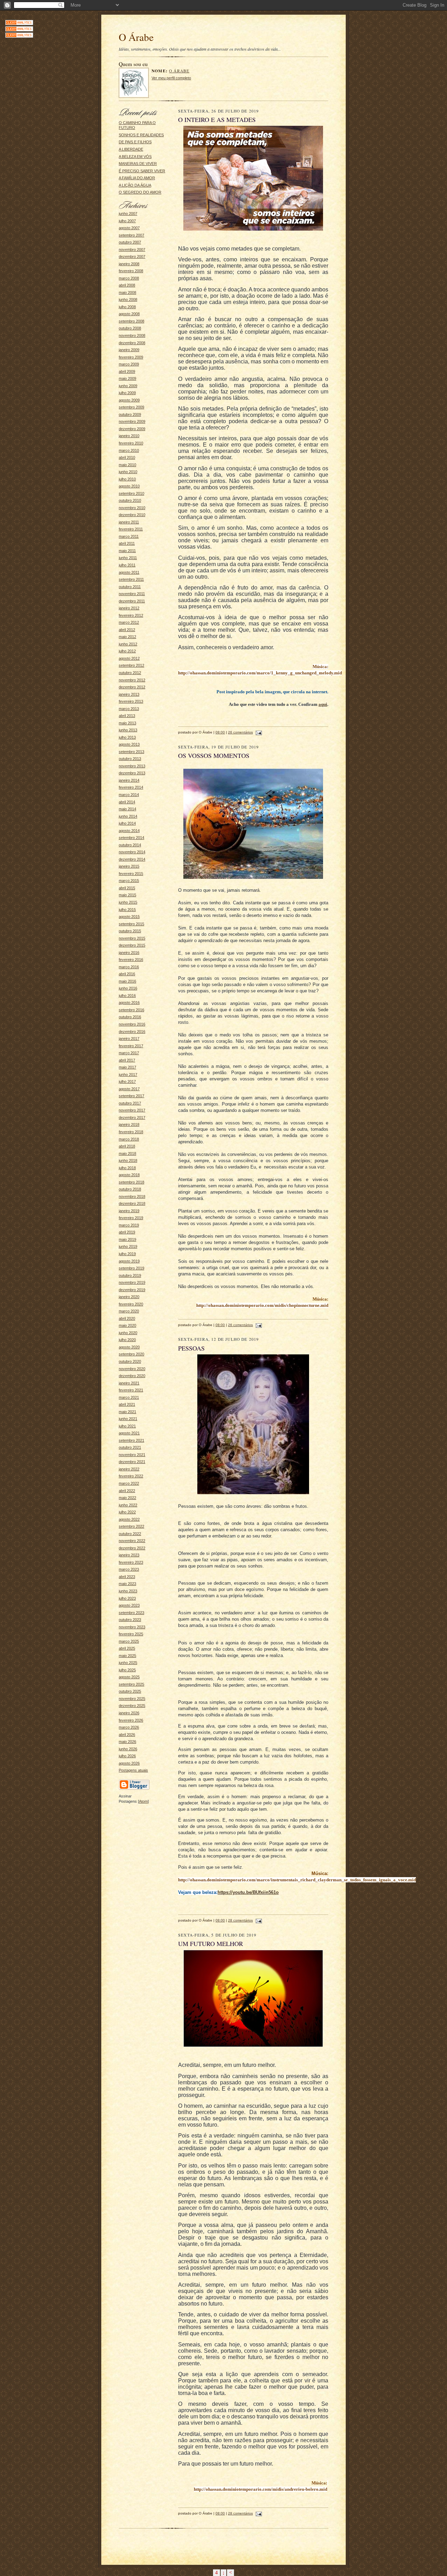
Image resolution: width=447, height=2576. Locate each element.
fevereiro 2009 (131, 357)
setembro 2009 (131, 407)
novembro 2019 (132, 1282)
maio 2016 (127, 981)
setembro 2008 (131, 321)
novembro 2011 (132, 594)
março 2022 (129, 1483)
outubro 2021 (130, 1447)
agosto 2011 (129, 572)
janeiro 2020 (129, 1297)
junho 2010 (128, 472)
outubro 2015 (130, 931)
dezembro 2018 (132, 1203)
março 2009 (129, 364)
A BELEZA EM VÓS (135, 157)
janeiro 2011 (129, 522)
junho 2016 (128, 988)
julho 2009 (127, 393)
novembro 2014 (132, 852)
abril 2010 (127, 457)
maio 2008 (127, 292)
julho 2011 (127, 565)
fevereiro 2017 (131, 1046)
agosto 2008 (129, 314)
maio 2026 (127, 1742)
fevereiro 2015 (131, 874)
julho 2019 (127, 1254)
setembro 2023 (131, 1613)
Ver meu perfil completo (171, 78)
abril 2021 (127, 1404)
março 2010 (129, 450)
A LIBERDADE (131, 149)
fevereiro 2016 (131, 960)
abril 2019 (127, 1232)
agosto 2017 (129, 1089)
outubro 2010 (130, 500)
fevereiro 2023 (131, 1562)
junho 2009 (128, 386)
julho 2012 (127, 651)
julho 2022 (127, 1512)
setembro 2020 (131, 1354)
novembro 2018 (132, 1196)
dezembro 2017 (132, 1117)
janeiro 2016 (129, 953)
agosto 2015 (129, 917)
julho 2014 (127, 823)
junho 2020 (128, 1333)
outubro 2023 (130, 1620)
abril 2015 (127, 888)
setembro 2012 (131, 665)
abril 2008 (127, 285)
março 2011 (129, 536)
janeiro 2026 (129, 1713)
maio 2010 (127, 465)
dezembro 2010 (132, 515)
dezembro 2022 (132, 1548)
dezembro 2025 (132, 1706)
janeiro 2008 (129, 264)
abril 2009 (127, 371)
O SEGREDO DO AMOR (140, 192)
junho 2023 (128, 1591)
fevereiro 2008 (131, 271)
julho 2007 (127, 221)
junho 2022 (128, 1505)
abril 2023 (127, 1577)
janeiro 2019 (129, 1211)
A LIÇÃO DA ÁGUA (135, 185)
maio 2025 (127, 1656)
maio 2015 (127, 895)
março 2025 (129, 1641)
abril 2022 (127, 1491)
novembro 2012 (132, 680)
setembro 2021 (131, 1440)
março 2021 (129, 1397)
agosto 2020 (129, 1347)
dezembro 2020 (132, 1376)
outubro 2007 (130, 242)
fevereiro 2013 (131, 701)
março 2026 (129, 1727)
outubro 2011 (130, 587)
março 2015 (129, 881)
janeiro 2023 (129, 1555)
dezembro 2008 (132, 343)
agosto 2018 (129, 1175)
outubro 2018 (130, 1189)
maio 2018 (127, 1153)
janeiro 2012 (129, 608)
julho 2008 (127, 307)
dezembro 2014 (132, 859)
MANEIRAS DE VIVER (138, 164)
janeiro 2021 (129, 1383)
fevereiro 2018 (131, 1132)
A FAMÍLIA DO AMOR (137, 178)
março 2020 (129, 1311)
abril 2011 (127, 543)
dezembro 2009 (132, 429)
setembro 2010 (131, 493)
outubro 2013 (130, 759)
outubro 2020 (130, 1361)
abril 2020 (127, 1318)
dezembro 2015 (132, 945)
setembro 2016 (131, 1010)
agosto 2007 (129, 228)
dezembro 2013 (132, 773)
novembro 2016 (132, 1024)
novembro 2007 (132, 249)
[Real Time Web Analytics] (19, 24)
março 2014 (129, 795)
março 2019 (129, 1225)
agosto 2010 (129, 486)
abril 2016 (127, 974)
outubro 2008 (130, 328)
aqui (323, 704)
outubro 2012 (130, 673)
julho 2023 (127, 1598)
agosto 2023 (129, 1605)
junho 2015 (128, 902)
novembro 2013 (132, 766)
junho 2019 (128, 1246)
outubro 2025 (130, 1691)
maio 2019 (127, 1239)
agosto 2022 (129, 1519)
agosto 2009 (129, 400)
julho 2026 (127, 1756)
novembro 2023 (132, 1627)
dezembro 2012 (132, 687)
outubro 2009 (130, 414)
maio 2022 (127, 1498)
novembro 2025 (132, 1699)
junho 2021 (128, 1419)
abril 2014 (127, 802)
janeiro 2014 (129, 780)
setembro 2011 (131, 579)
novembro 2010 (132, 508)
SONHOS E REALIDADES (141, 135)
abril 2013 (127, 716)
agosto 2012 (129, 658)
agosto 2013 (129, 744)
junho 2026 (128, 1749)
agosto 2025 (129, 1677)
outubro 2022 (130, 1534)
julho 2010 (127, 479)
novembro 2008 (132, 335)
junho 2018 (128, 1160)
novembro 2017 (132, 1110)
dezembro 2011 (132, 601)
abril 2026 (127, 1735)
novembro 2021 (132, 1455)
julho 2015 (127, 910)
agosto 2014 (129, 831)
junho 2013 (128, 730)
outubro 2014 (130, 845)
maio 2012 (127, 637)
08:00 (220, 732)
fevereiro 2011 (131, 529)
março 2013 (129, 709)
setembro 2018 (131, 1182)
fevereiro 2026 (131, 1720)
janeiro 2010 (129, 436)
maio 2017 (127, 1067)
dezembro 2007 (132, 256)
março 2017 (129, 1053)
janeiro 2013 (129, 694)
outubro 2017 (130, 1103)
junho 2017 (128, 1074)
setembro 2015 (131, 924)
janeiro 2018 (129, 1124)
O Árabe (179, 71)
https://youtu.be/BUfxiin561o (248, 1892)
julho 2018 (127, 1168)
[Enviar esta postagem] (258, 732)
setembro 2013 (131, 752)
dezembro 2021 (132, 1462)
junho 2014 (128, 816)
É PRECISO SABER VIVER (142, 171)
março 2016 (129, 967)
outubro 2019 (130, 1275)
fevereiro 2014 (131, 787)
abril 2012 (127, 630)
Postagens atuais (133, 1770)
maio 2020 (127, 1325)
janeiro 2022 (129, 1469)
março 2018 (129, 1139)
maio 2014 (127, 809)
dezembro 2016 (132, 1032)
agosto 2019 (129, 1261)
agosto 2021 (129, 1433)
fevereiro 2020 (131, 1304)
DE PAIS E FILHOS (135, 142)
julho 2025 (127, 1670)
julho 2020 (127, 1340)
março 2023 (129, 1569)
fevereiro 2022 (131, 1476)
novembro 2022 (132, 1541)
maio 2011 (127, 551)
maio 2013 (127, 723)
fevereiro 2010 (131, 443)
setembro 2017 (131, 1096)
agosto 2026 (129, 1763)
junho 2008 (128, 299)
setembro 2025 (131, 1684)
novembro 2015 (132, 938)
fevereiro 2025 (131, 1634)
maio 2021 (127, 1412)
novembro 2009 (132, 421)
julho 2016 (127, 996)
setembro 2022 (131, 1526)
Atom (143, 1801)
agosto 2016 (129, 1003)
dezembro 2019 (132, 1290)
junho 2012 (128, 644)
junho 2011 (128, 558)
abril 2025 (127, 1648)
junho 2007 (128, 214)
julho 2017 (127, 1081)
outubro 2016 (130, 1017)
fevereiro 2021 (131, 1390)
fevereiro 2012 (131, 615)
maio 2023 (127, 1584)
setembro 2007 (131, 235)
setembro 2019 (131, 1268)
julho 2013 (127, 737)
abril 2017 (127, 1060)
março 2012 (129, 622)
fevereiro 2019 (131, 1218)
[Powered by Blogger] (134, 1789)
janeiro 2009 (129, 350)
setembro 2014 (131, 838)
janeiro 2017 (129, 1039)
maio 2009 (127, 378)
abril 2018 (127, 1146)
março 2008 (129, 278)
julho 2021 (127, 1426)
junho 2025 (128, 1663)
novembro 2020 (132, 1369)
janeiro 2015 (129, 866)
